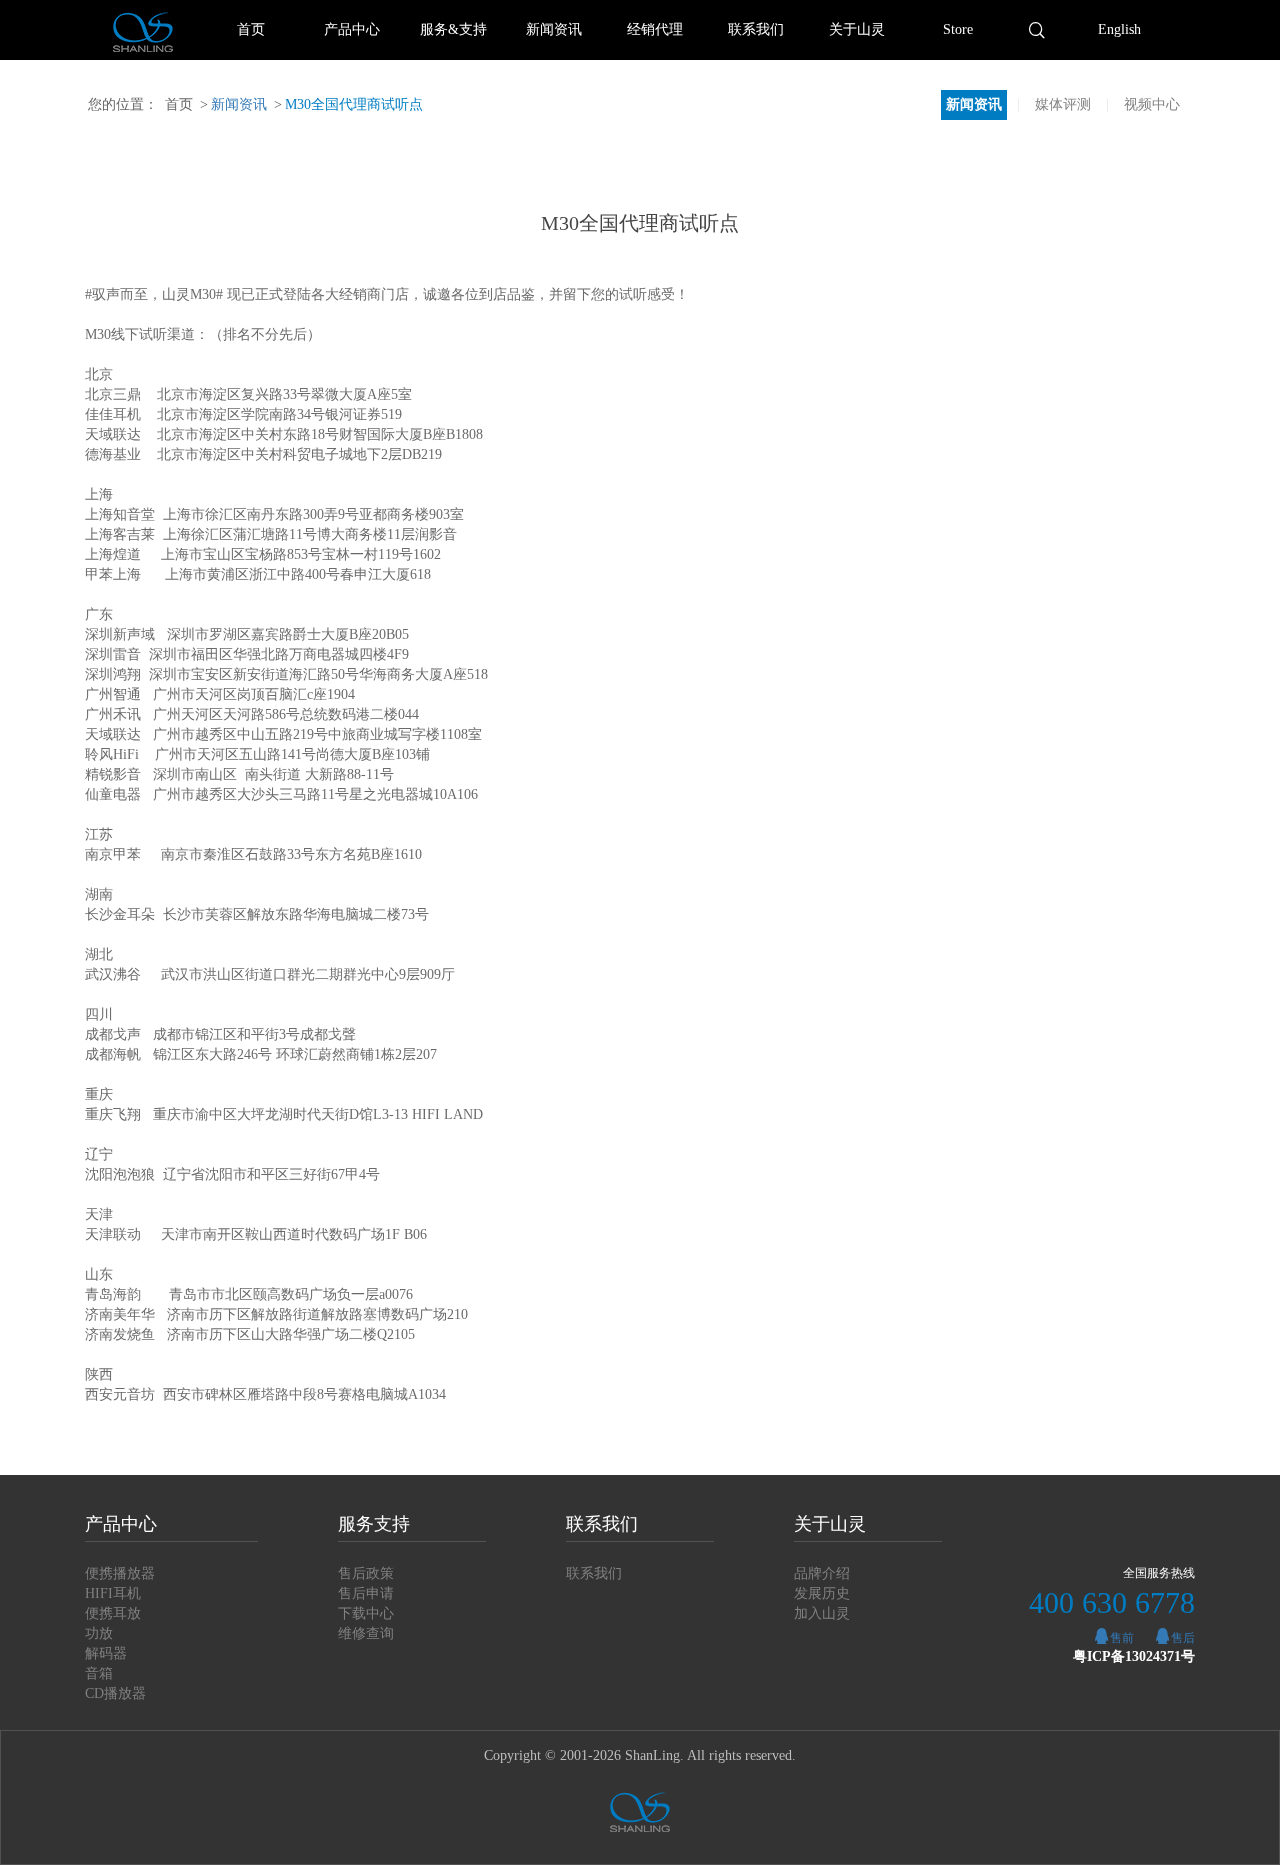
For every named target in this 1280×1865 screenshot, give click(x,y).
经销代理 (655, 29)
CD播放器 (115, 1693)
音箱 (99, 1673)
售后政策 (366, 1573)
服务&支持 (453, 29)
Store (958, 29)
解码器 (106, 1653)
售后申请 (366, 1593)
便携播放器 (120, 1573)
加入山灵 (822, 1613)
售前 (1122, 1638)
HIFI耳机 (113, 1593)
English (1119, 29)
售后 (1183, 1638)
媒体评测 (1063, 104)
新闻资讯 (554, 29)
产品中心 (352, 29)
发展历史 (822, 1593)
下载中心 (366, 1613)
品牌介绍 (822, 1573)
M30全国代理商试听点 (348, 104)
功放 (99, 1633)
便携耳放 (113, 1613)
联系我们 (756, 29)
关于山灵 (857, 29)
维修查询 (366, 1633)
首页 (251, 29)
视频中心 (1152, 104)
